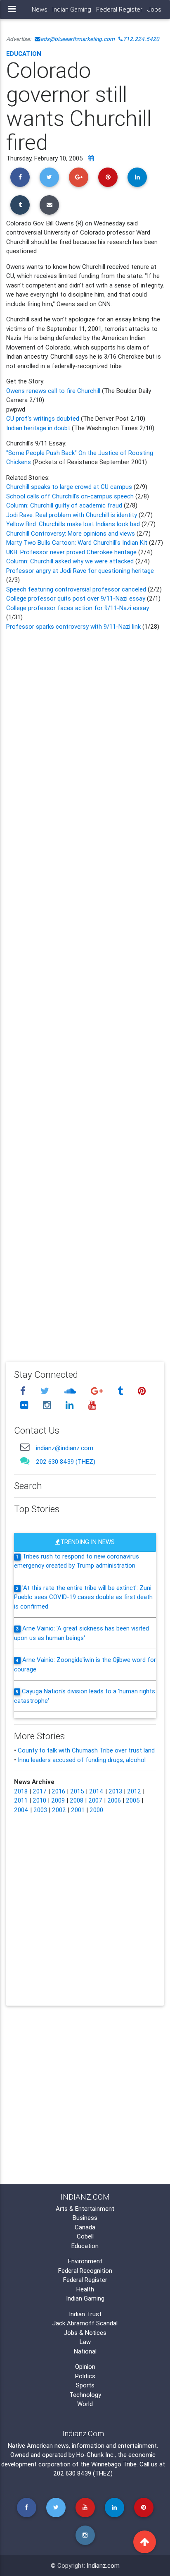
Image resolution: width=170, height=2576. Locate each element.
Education (24, 54)
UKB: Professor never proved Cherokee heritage (72, 552)
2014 (96, 1791)
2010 (39, 1800)
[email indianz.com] (25, 1447)
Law (85, 2342)
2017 (40, 1791)
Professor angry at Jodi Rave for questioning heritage (80, 571)
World (85, 2404)
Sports (85, 2385)
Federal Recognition (85, 2271)
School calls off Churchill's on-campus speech (71, 496)
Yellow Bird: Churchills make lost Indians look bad (74, 524)
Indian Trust (85, 2314)
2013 (115, 1791)
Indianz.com (103, 2565)
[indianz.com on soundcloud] (71, 1391)
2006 (114, 1800)
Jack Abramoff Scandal (85, 2323)
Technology (85, 2395)
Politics (85, 2376)
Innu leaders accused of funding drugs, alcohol (82, 1760)
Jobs (154, 9)
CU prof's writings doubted (43, 418)
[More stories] (91, 158)
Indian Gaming (72, 9)
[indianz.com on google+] (98, 1391)
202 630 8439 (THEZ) (66, 1462)
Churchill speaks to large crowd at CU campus (70, 487)
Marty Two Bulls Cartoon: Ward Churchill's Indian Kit (78, 542)
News (40, 9)
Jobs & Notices (85, 2333)
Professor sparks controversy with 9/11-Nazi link (74, 626)
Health (85, 2289)
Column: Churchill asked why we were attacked (71, 561)
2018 (21, 1791)
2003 (40, 1810)
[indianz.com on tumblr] (121, 1391)
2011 (21, 1800)
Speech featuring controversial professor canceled (77, 589)
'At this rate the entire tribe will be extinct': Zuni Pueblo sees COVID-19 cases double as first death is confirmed (83, 1597)
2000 (96, 1810)
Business (85, 2218)
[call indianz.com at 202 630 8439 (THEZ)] (25, 1461)
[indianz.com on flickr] (25, 1405)
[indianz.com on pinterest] (142, 1391)
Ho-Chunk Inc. (96, 2455)
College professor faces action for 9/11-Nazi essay (78, 608)
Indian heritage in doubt (38, 428)
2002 (59, 1810)
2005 (133, 1800)
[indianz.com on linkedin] (71, 1405)
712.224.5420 (141, 39)
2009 (58, 1800)
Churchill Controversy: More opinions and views (71, 533)
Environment (85, 2261)
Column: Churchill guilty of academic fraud (65, 505)
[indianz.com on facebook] (24, 1391)
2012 (134, 1791)
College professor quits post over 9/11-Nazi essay (77, 598)
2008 (77, 1800)
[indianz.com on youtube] (92, 1405)
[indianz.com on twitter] (46, 1391)
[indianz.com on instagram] (48, 1405)
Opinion (85, 2367)
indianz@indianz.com (65, 1448)
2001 (78, 1810)
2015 (77, 1791)
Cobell (85, 2236)
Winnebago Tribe (114, 2464)
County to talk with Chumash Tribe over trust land (86, 1750)
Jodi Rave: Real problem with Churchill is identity (72, 515)
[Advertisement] (85, 990)
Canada (85, 2227)
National (85, 2351)
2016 (58, 1791)
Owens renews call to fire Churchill (54, 391)
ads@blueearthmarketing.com (78, 39)
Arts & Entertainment (85, 2209)
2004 (21, 1810)
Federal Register (119, 9)
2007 (95, 1800)
